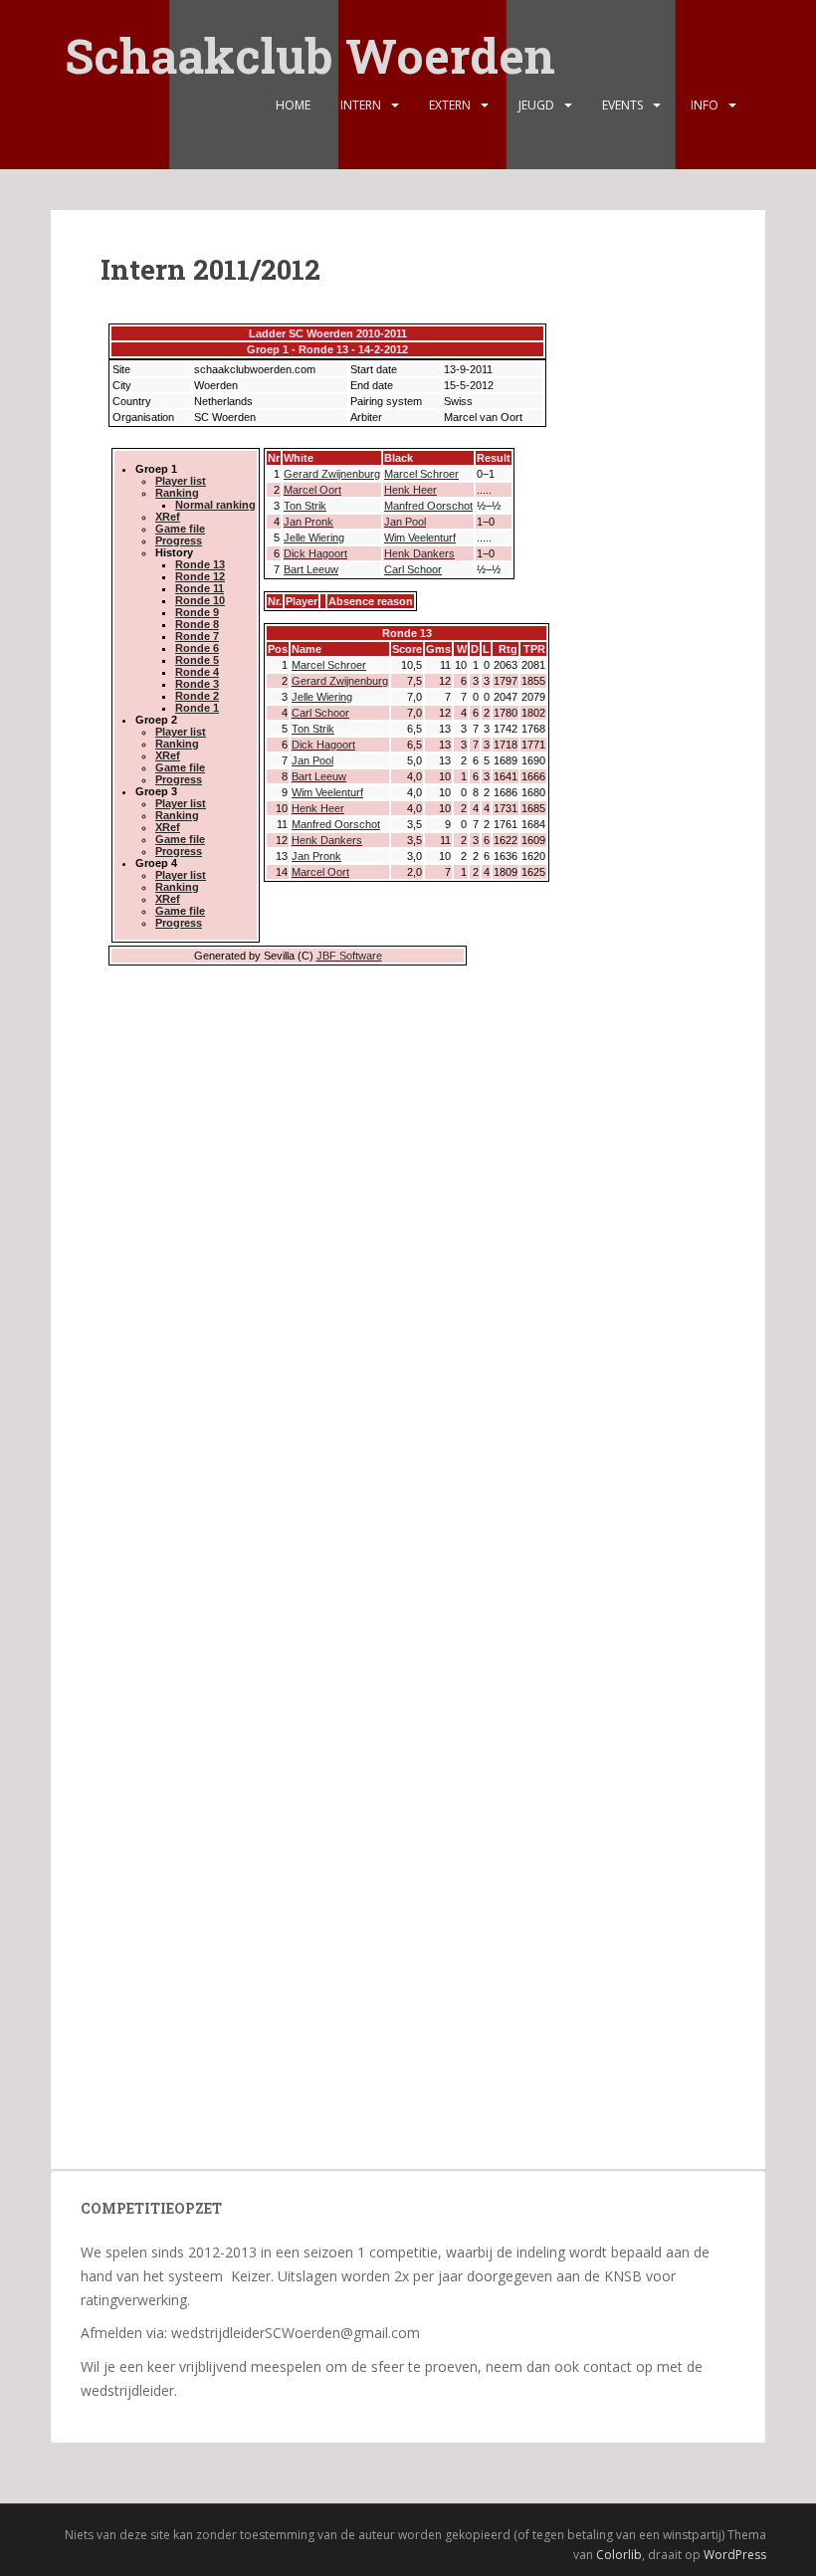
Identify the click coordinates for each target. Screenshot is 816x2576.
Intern (361, 105)
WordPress (735, 2555)
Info (705, 105)
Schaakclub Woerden (310, 42)
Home (293, 105)
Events (622, 105)
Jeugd (536, 105)
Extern (450, 105)
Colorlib (619, 2555)
